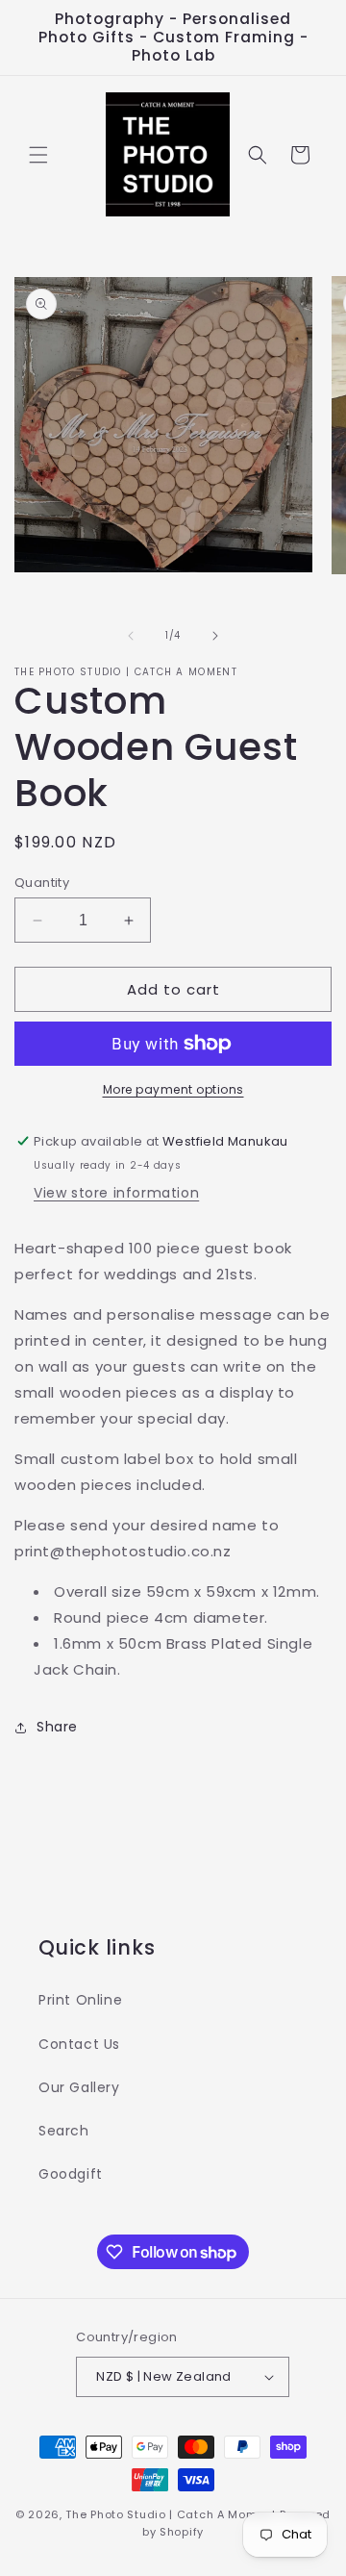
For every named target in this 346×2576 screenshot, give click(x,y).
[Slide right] (215, 636)
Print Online (80, 2000)
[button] (38, 155)
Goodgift (71, 2174)
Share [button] (57, 1727)
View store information (116, 1193)
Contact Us (79, 2044)
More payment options (173, 1089)
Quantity (42, 883)
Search (64, 2131)
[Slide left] (131, 636)
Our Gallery (79, 2087)
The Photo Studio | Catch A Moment (171, 2514)
